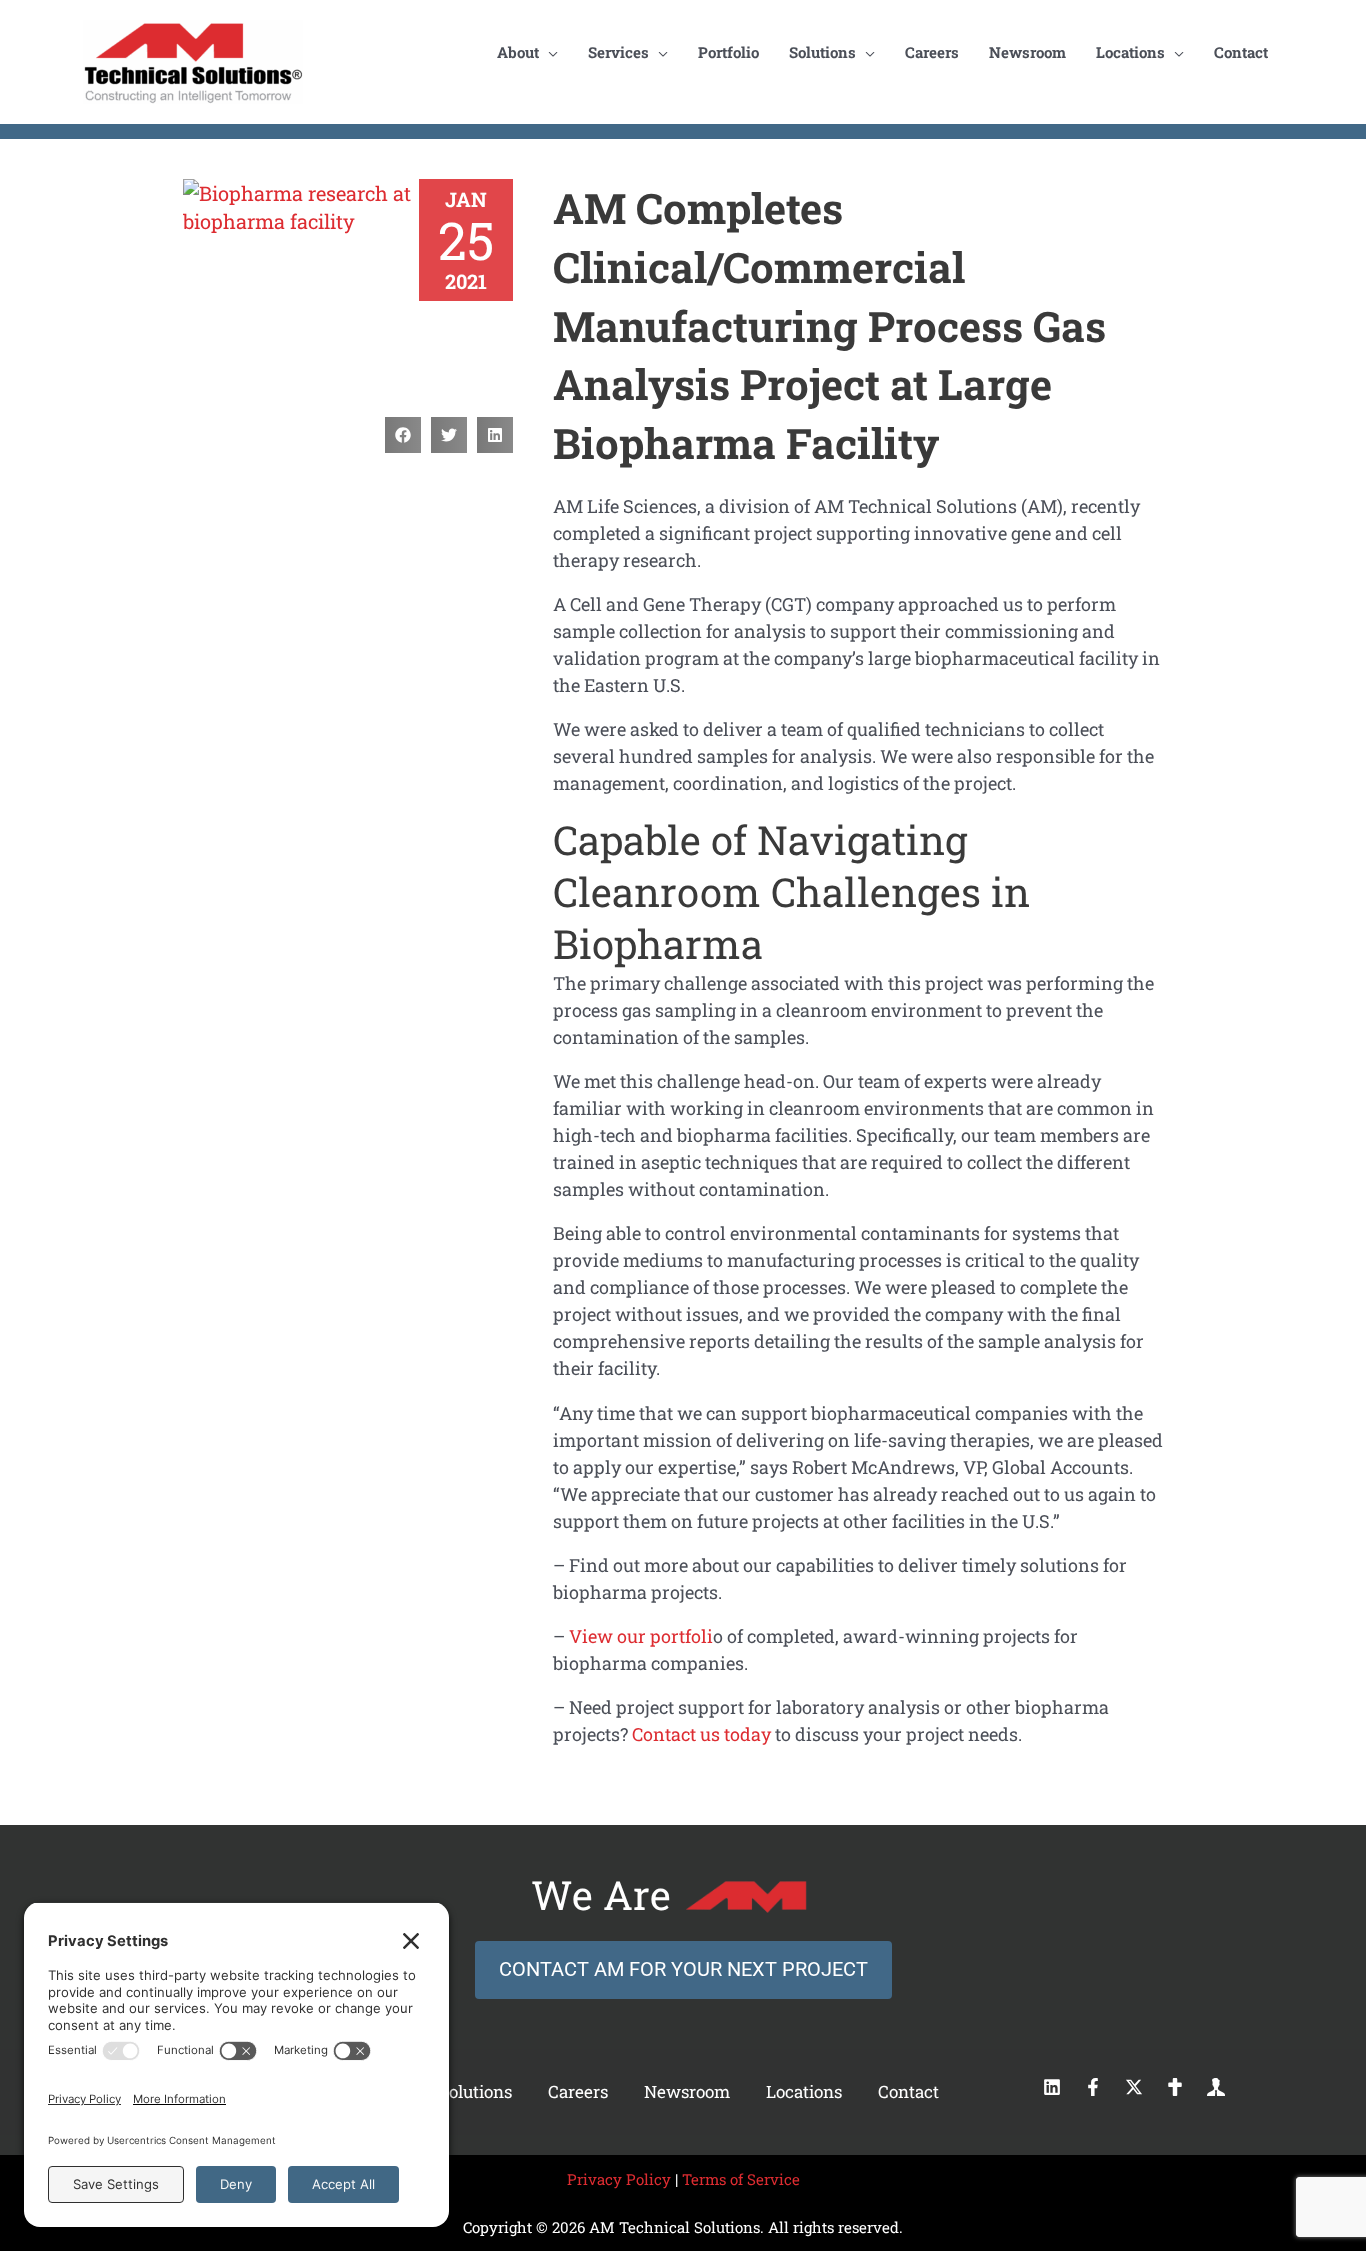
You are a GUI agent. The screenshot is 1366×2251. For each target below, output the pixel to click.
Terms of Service (741, 2179)
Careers (578, 2091)
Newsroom (687, 2091)
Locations (804, 2091)
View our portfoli (641, 1636)
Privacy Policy (619, 2179)
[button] (403, 435)
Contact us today (701, 1734)
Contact (908, 2091)
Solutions (475, 2091)
